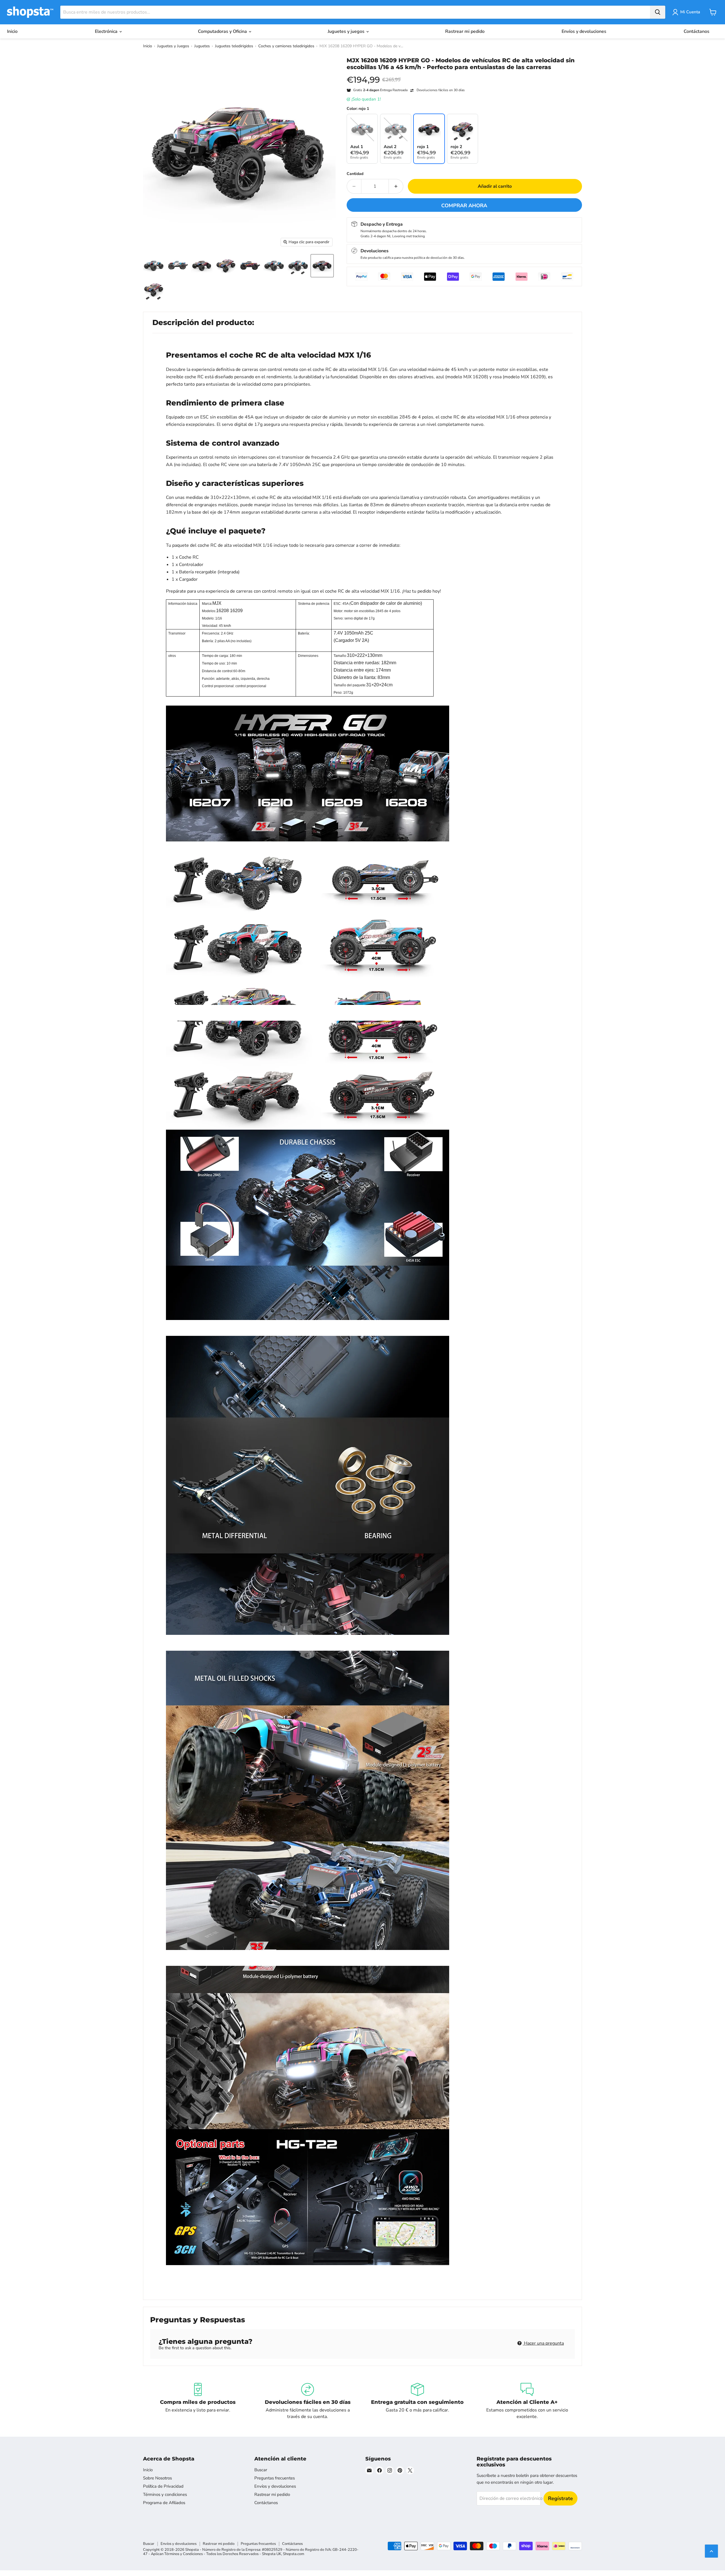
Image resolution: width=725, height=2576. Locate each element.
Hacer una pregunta (543, 2343)
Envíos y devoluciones (584, 31)
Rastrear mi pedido (465, 31)
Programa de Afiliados (164, 2503)
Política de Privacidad (163, 2486)
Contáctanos (697, 31)
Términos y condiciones (165, 2494)
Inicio (12, 31)
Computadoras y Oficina (223, 31)
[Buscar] (658, 12)
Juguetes (202, 46)
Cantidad (355, 174)
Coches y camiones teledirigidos (286, 46)
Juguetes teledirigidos (234, 46)
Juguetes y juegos (347, 31)
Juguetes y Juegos (173, 46)
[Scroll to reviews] (464, 74)
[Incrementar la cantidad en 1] (396, 186)
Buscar (261, 2470)
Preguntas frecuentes (275, 2478)
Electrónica (107, 31)
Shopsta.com (294, 2554)
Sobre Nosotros (157, 2478)
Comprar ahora (464, 206)
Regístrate (560, 2498)
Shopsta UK (272, 2554)
